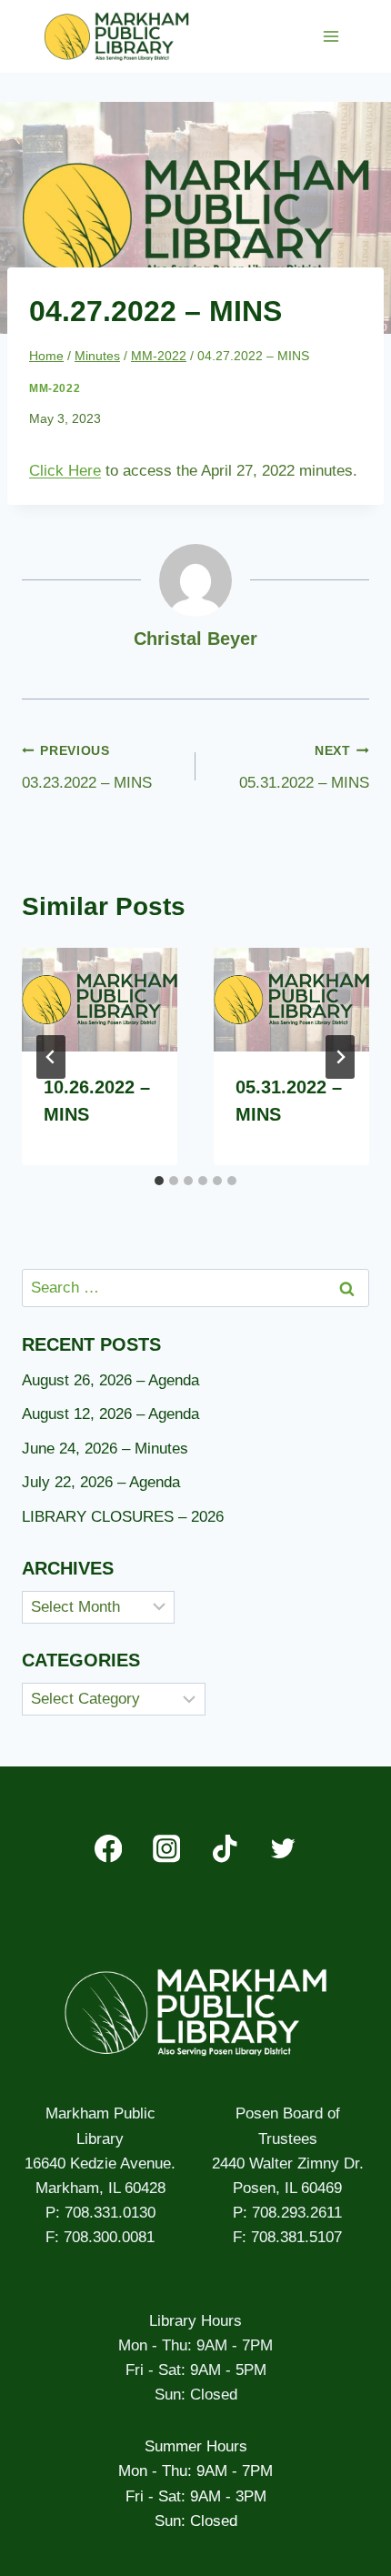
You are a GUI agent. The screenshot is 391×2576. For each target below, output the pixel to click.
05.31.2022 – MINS (304, 768)
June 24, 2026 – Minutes (105, 1449)
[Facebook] (109, 1849)
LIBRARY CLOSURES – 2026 (123, 1517)
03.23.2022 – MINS (87, 768)
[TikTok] (225, 1849)
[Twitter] (282, 1849)
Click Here (65, 471)
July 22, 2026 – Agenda (101, 1482)
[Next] (340, 1057)
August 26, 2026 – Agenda (110, 1380)
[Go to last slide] (51, 1057)
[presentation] (100, 1000)
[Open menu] (331, 36)
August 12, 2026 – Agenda (110, 1414)
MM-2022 (55, 388)
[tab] (159, 1181)
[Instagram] (167, 1849)
